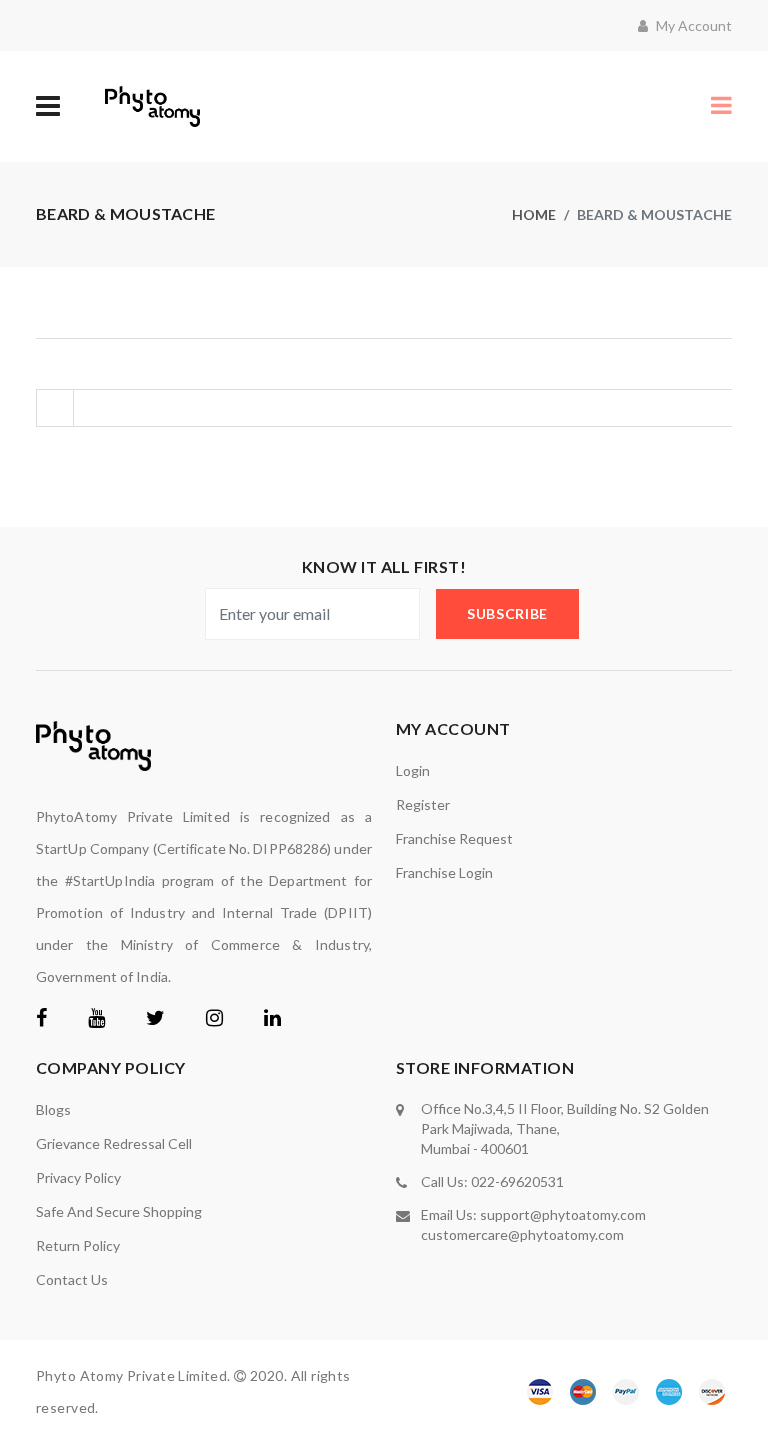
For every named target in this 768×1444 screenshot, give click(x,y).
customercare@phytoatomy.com (522, 1234)
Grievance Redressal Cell (114, 1143)
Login (413, 770)
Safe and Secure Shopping (119, 1211)
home (534, 214)
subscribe (507, 613)
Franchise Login (444, 872)
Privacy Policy (78, 1177)
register (423, 804)
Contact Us (72, 1279)
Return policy (78, 1245)
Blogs (53, 1109)
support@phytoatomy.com (563, 1214)
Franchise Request (454, 838)
